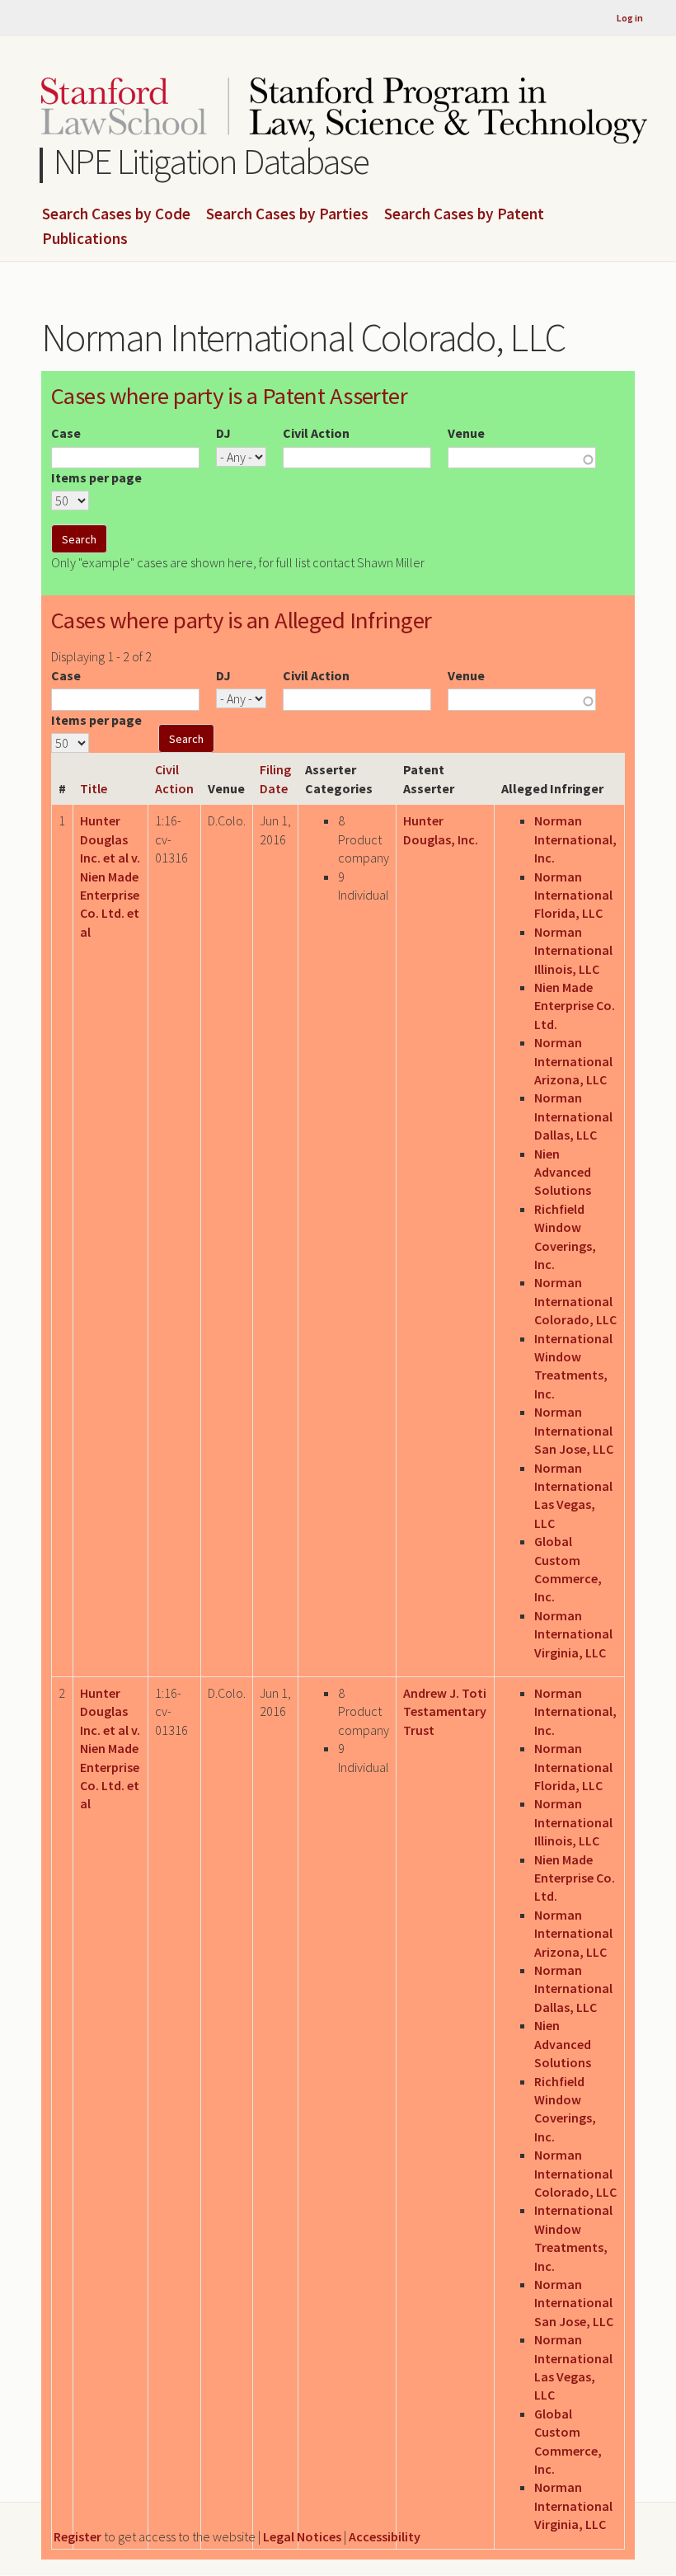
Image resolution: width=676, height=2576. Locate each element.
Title (94, 788)
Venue (466, 433)
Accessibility (385, 2536)
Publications (85, 239)
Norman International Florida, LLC (573, 895)
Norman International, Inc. (575, 839)
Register (77, 2536)
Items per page (96, 477)
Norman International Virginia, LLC (573, 1634)
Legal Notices (302, 2536)
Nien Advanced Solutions (563, 1172)
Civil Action (316, 433)
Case (66, 433)
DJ (223, 433)
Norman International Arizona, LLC (573, 1061)
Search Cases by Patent (464, 214)
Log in (630, 18)
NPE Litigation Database (211, 161)
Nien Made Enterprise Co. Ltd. (575, 1006)
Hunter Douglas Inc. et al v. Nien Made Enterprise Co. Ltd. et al (110, 876)
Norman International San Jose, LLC (574, 1430)
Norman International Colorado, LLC (575, 1301)
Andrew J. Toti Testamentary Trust (445, 1711)
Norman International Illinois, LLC (573, 950)
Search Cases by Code (116, 214)
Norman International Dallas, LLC (573, 1116)
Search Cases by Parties (287, 214)
